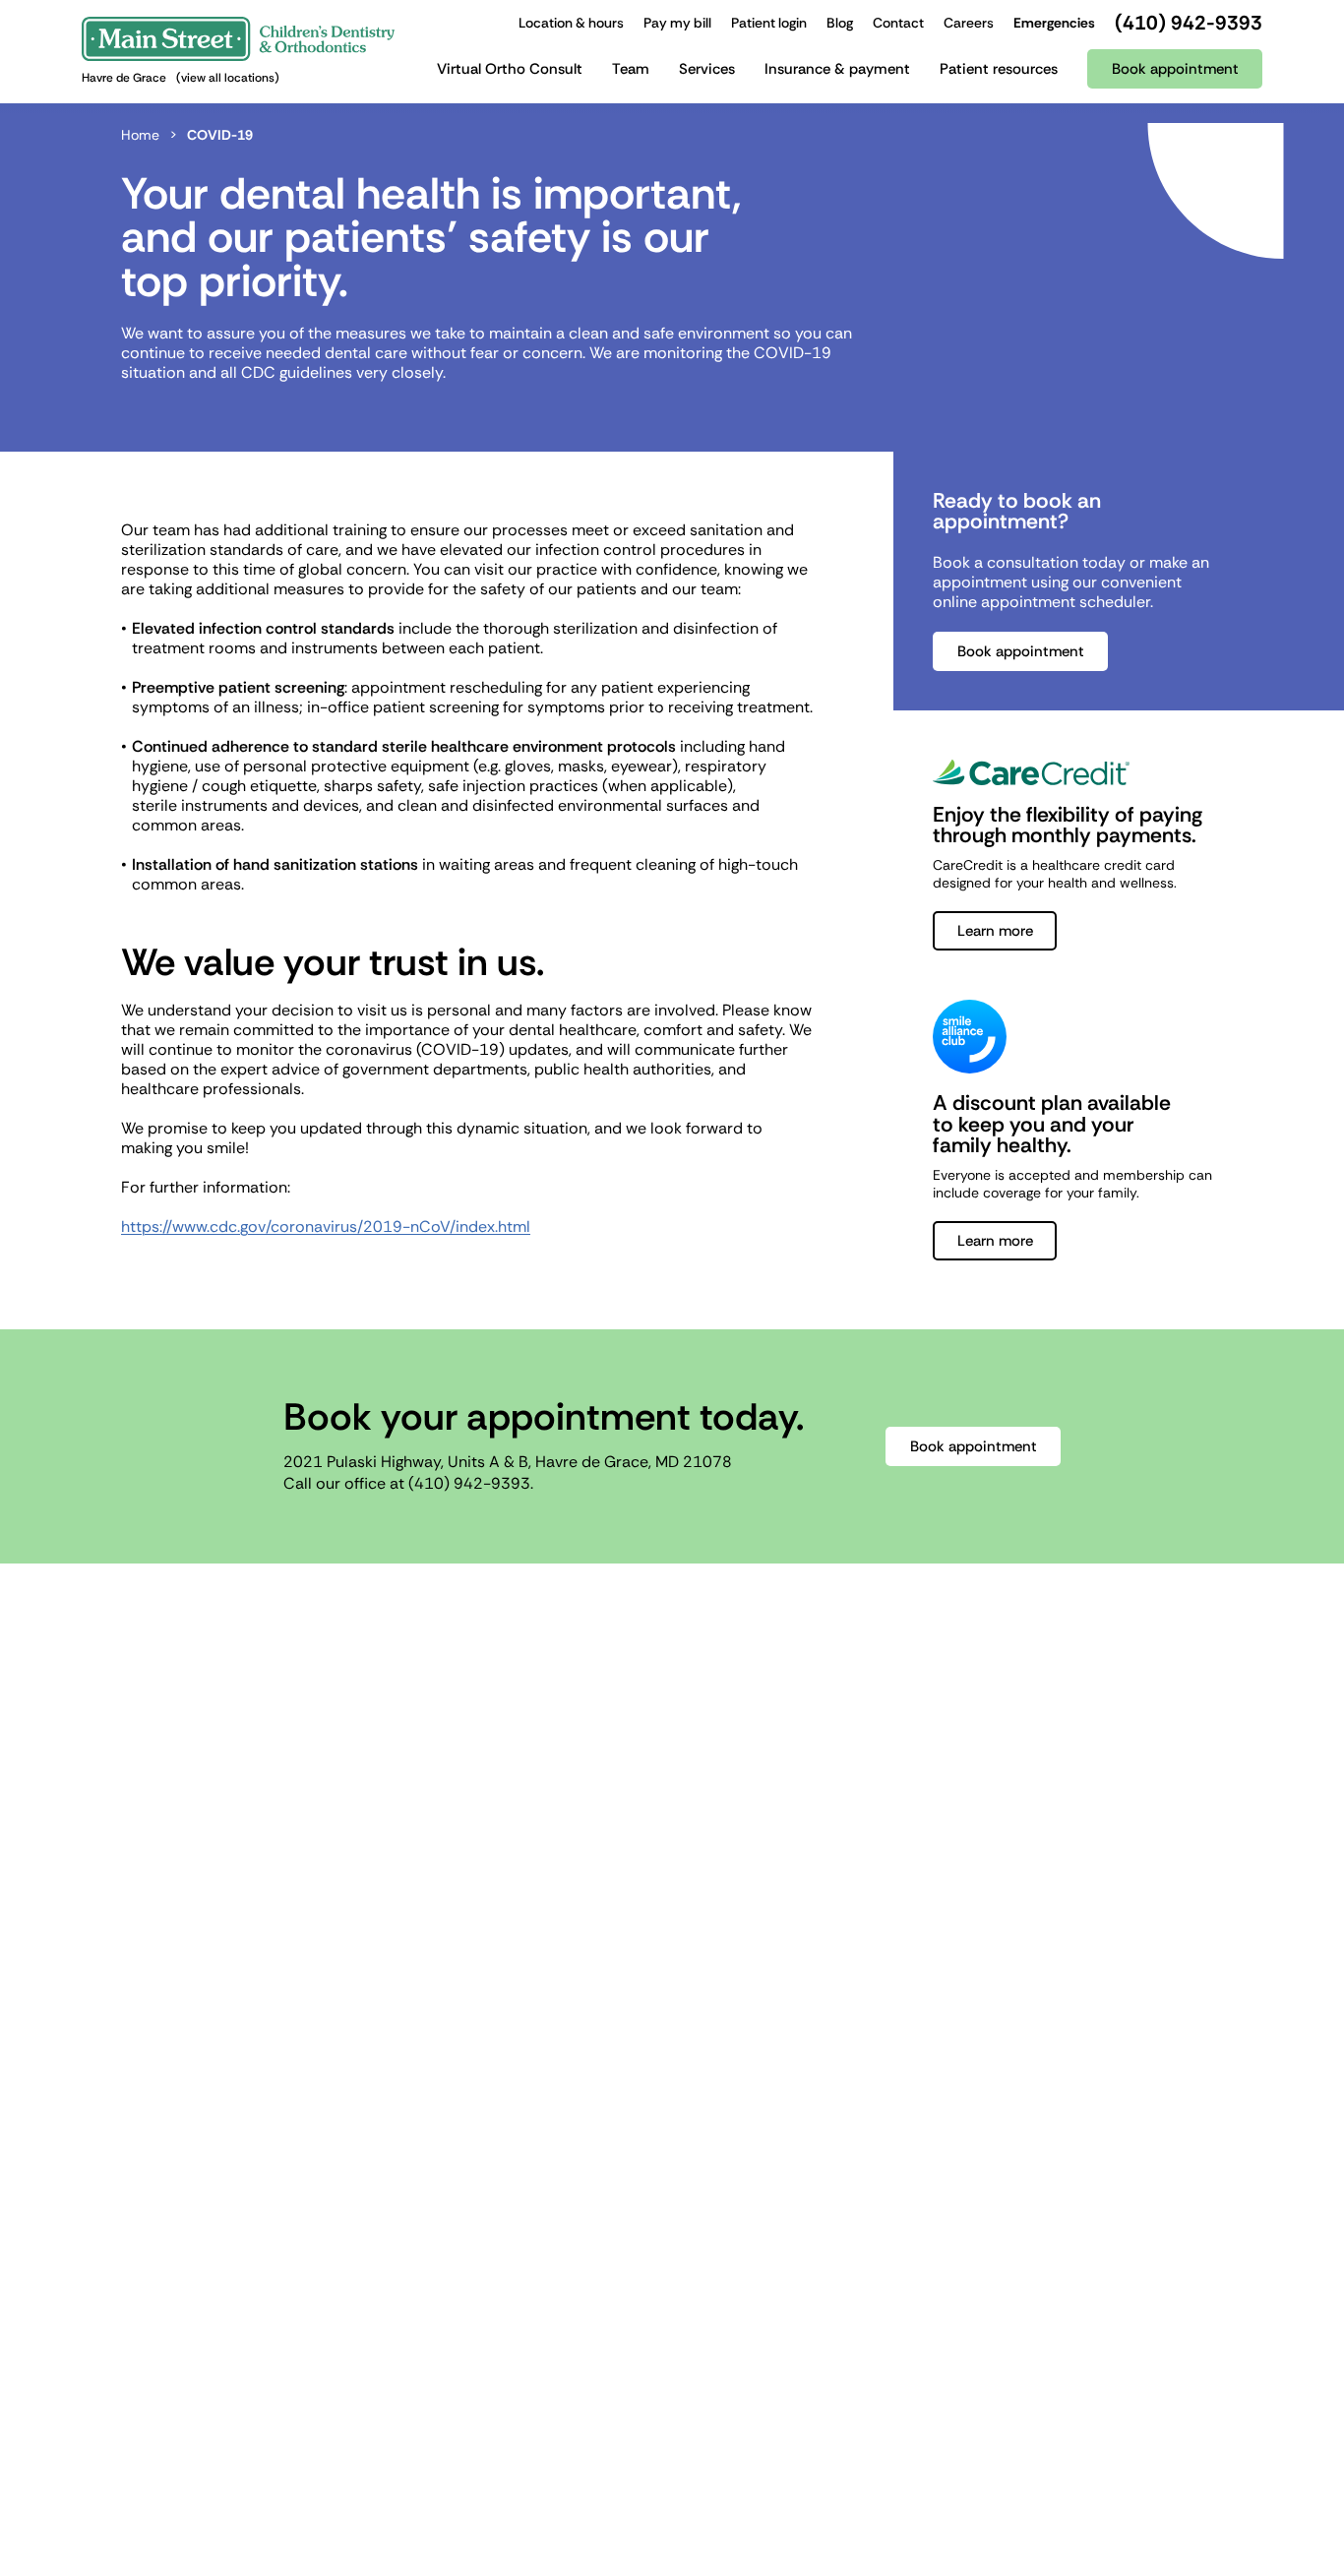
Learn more (995, 931)
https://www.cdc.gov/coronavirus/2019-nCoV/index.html (326, 1227)
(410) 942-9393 (469, 1483)
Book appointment (1021, 651)
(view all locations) (228, 78)
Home (140, 135)
